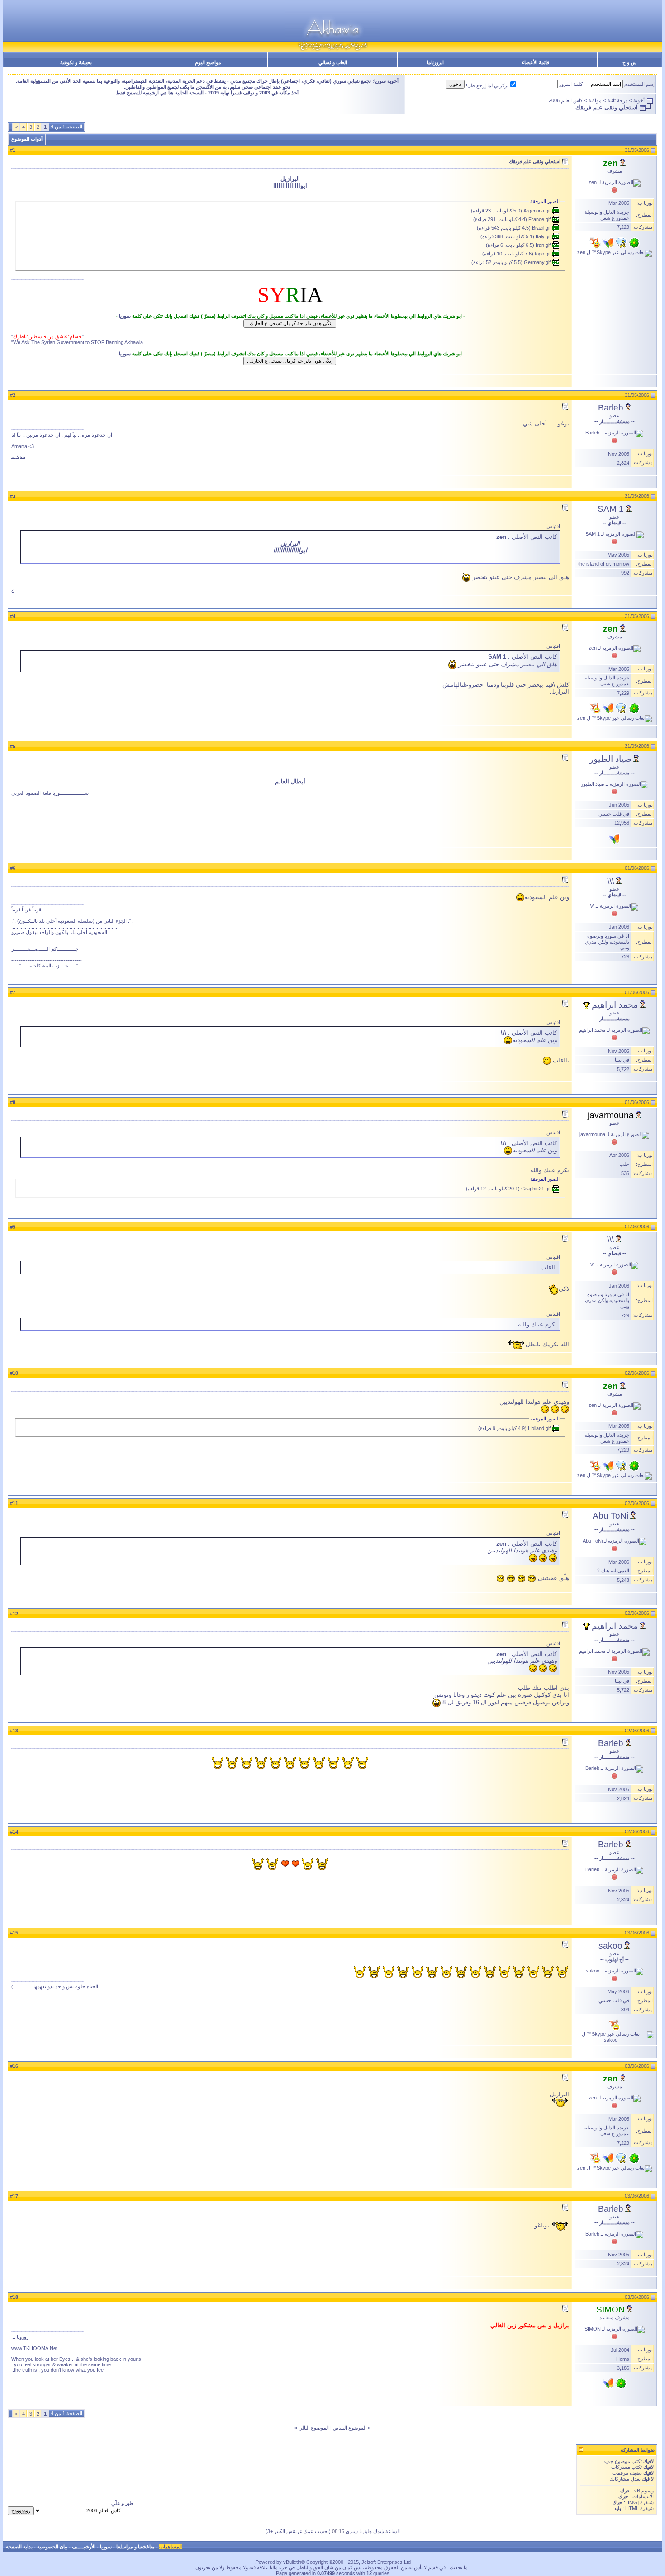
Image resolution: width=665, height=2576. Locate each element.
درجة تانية (617, 100)
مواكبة (595, 100)
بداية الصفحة (19, 2547)
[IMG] (633, 2502)
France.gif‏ (539, 219)
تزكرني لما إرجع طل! (487, 85)
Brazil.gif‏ (541, 228)
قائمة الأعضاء (536, 62)
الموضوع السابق (350, 2428)
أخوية (639, 100)
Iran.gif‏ (543, 245)
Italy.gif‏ (543, 236)
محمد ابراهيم (615, 1005)
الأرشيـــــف (84, 2547)
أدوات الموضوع (27, 139)
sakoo (610, 1946)
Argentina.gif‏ (537, 211)
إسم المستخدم (639, 84)
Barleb (611, 408)
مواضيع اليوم (208, 62)
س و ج (629, 62)
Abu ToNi (610, 1516)
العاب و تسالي (333, 62)
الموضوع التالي (314, 2428)
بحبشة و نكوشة (76, 62)
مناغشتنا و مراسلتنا (135, 2547)
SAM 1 (611, 509)
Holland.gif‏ (539, 1428)
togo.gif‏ (543, 254)
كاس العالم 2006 (566, 100)
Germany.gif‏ (537, 262)
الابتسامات (643, 2496)
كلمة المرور (571, 84)
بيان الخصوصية (52, 2547)
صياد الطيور (610, 759)
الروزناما (435, 62)
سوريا (125, 316)
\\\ (610, 881)
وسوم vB (643, 2491)
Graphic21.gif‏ (536, 1189)
